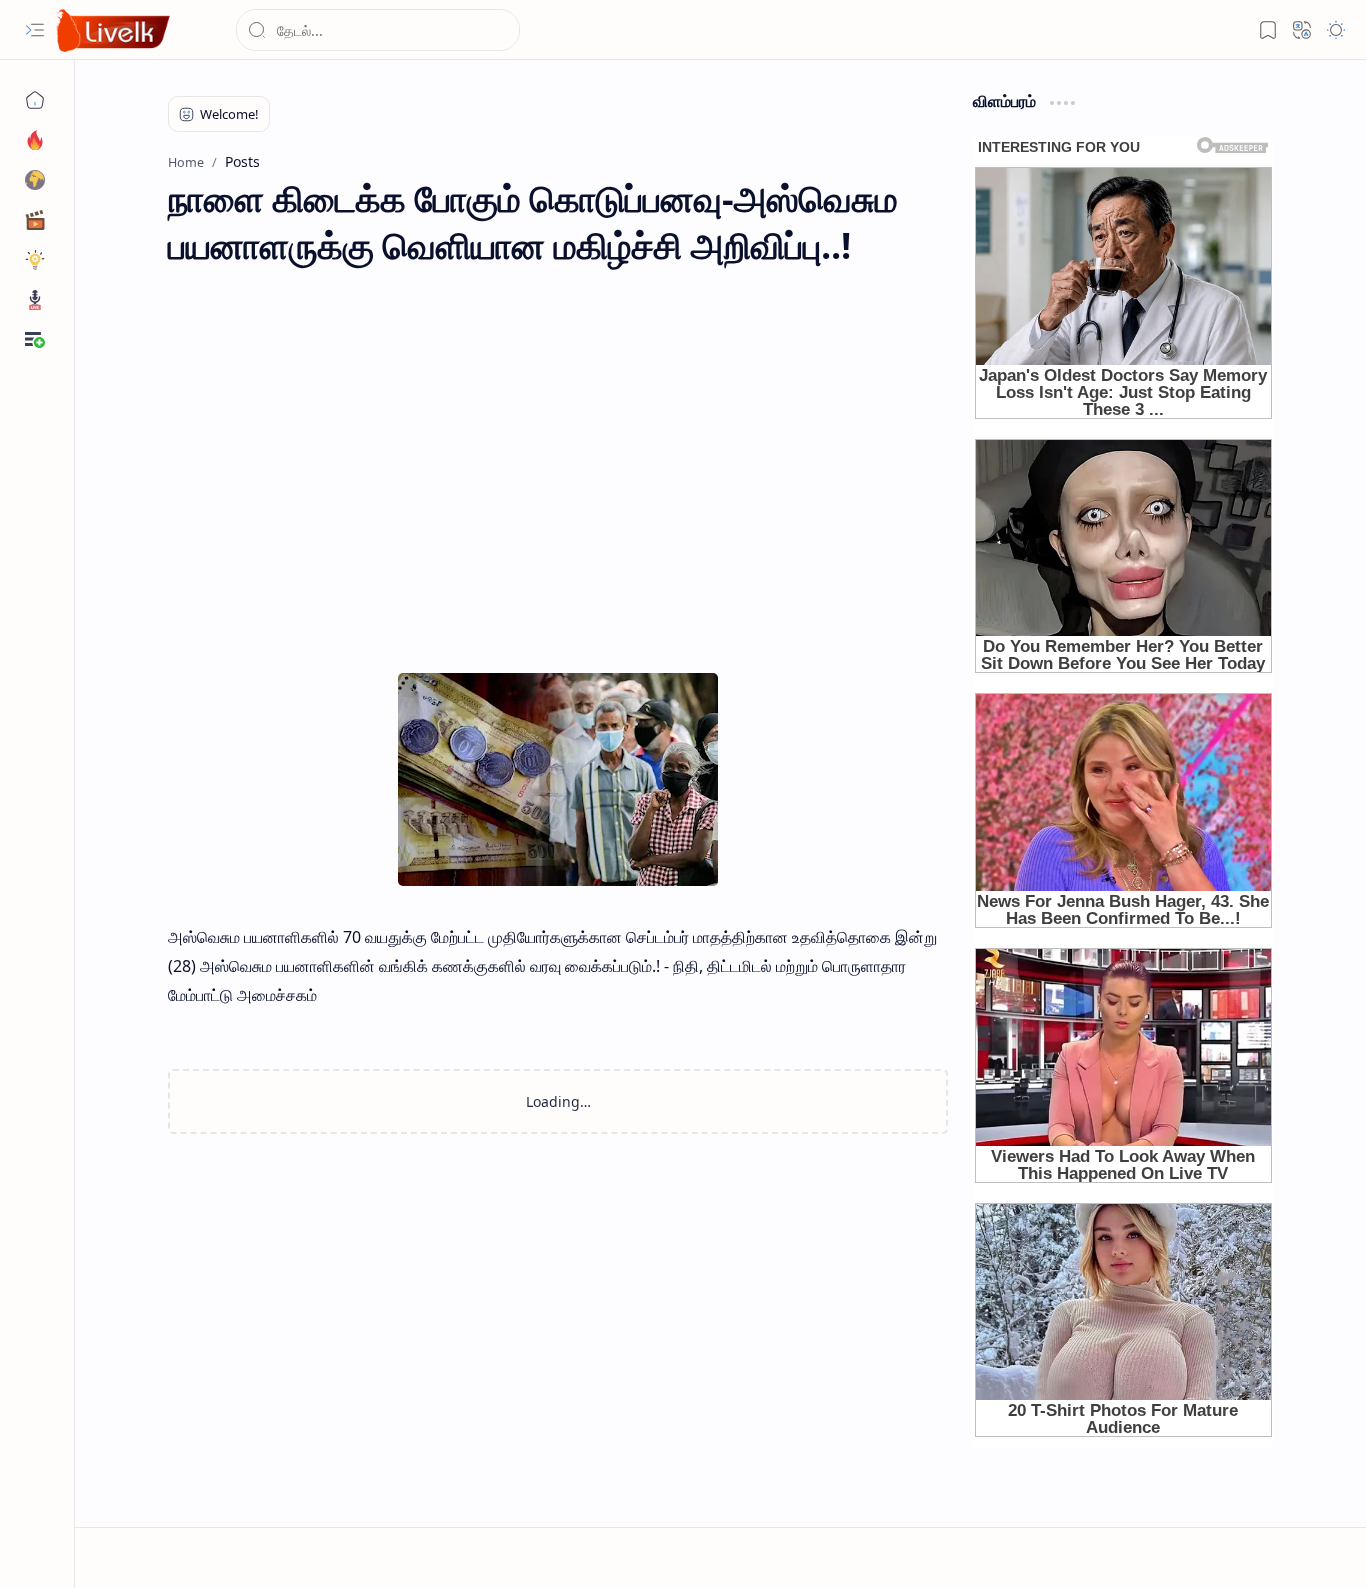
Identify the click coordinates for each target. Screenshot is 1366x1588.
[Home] (35, 100)
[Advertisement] (558, 450)
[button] (35, 30)
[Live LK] (114, 30)
